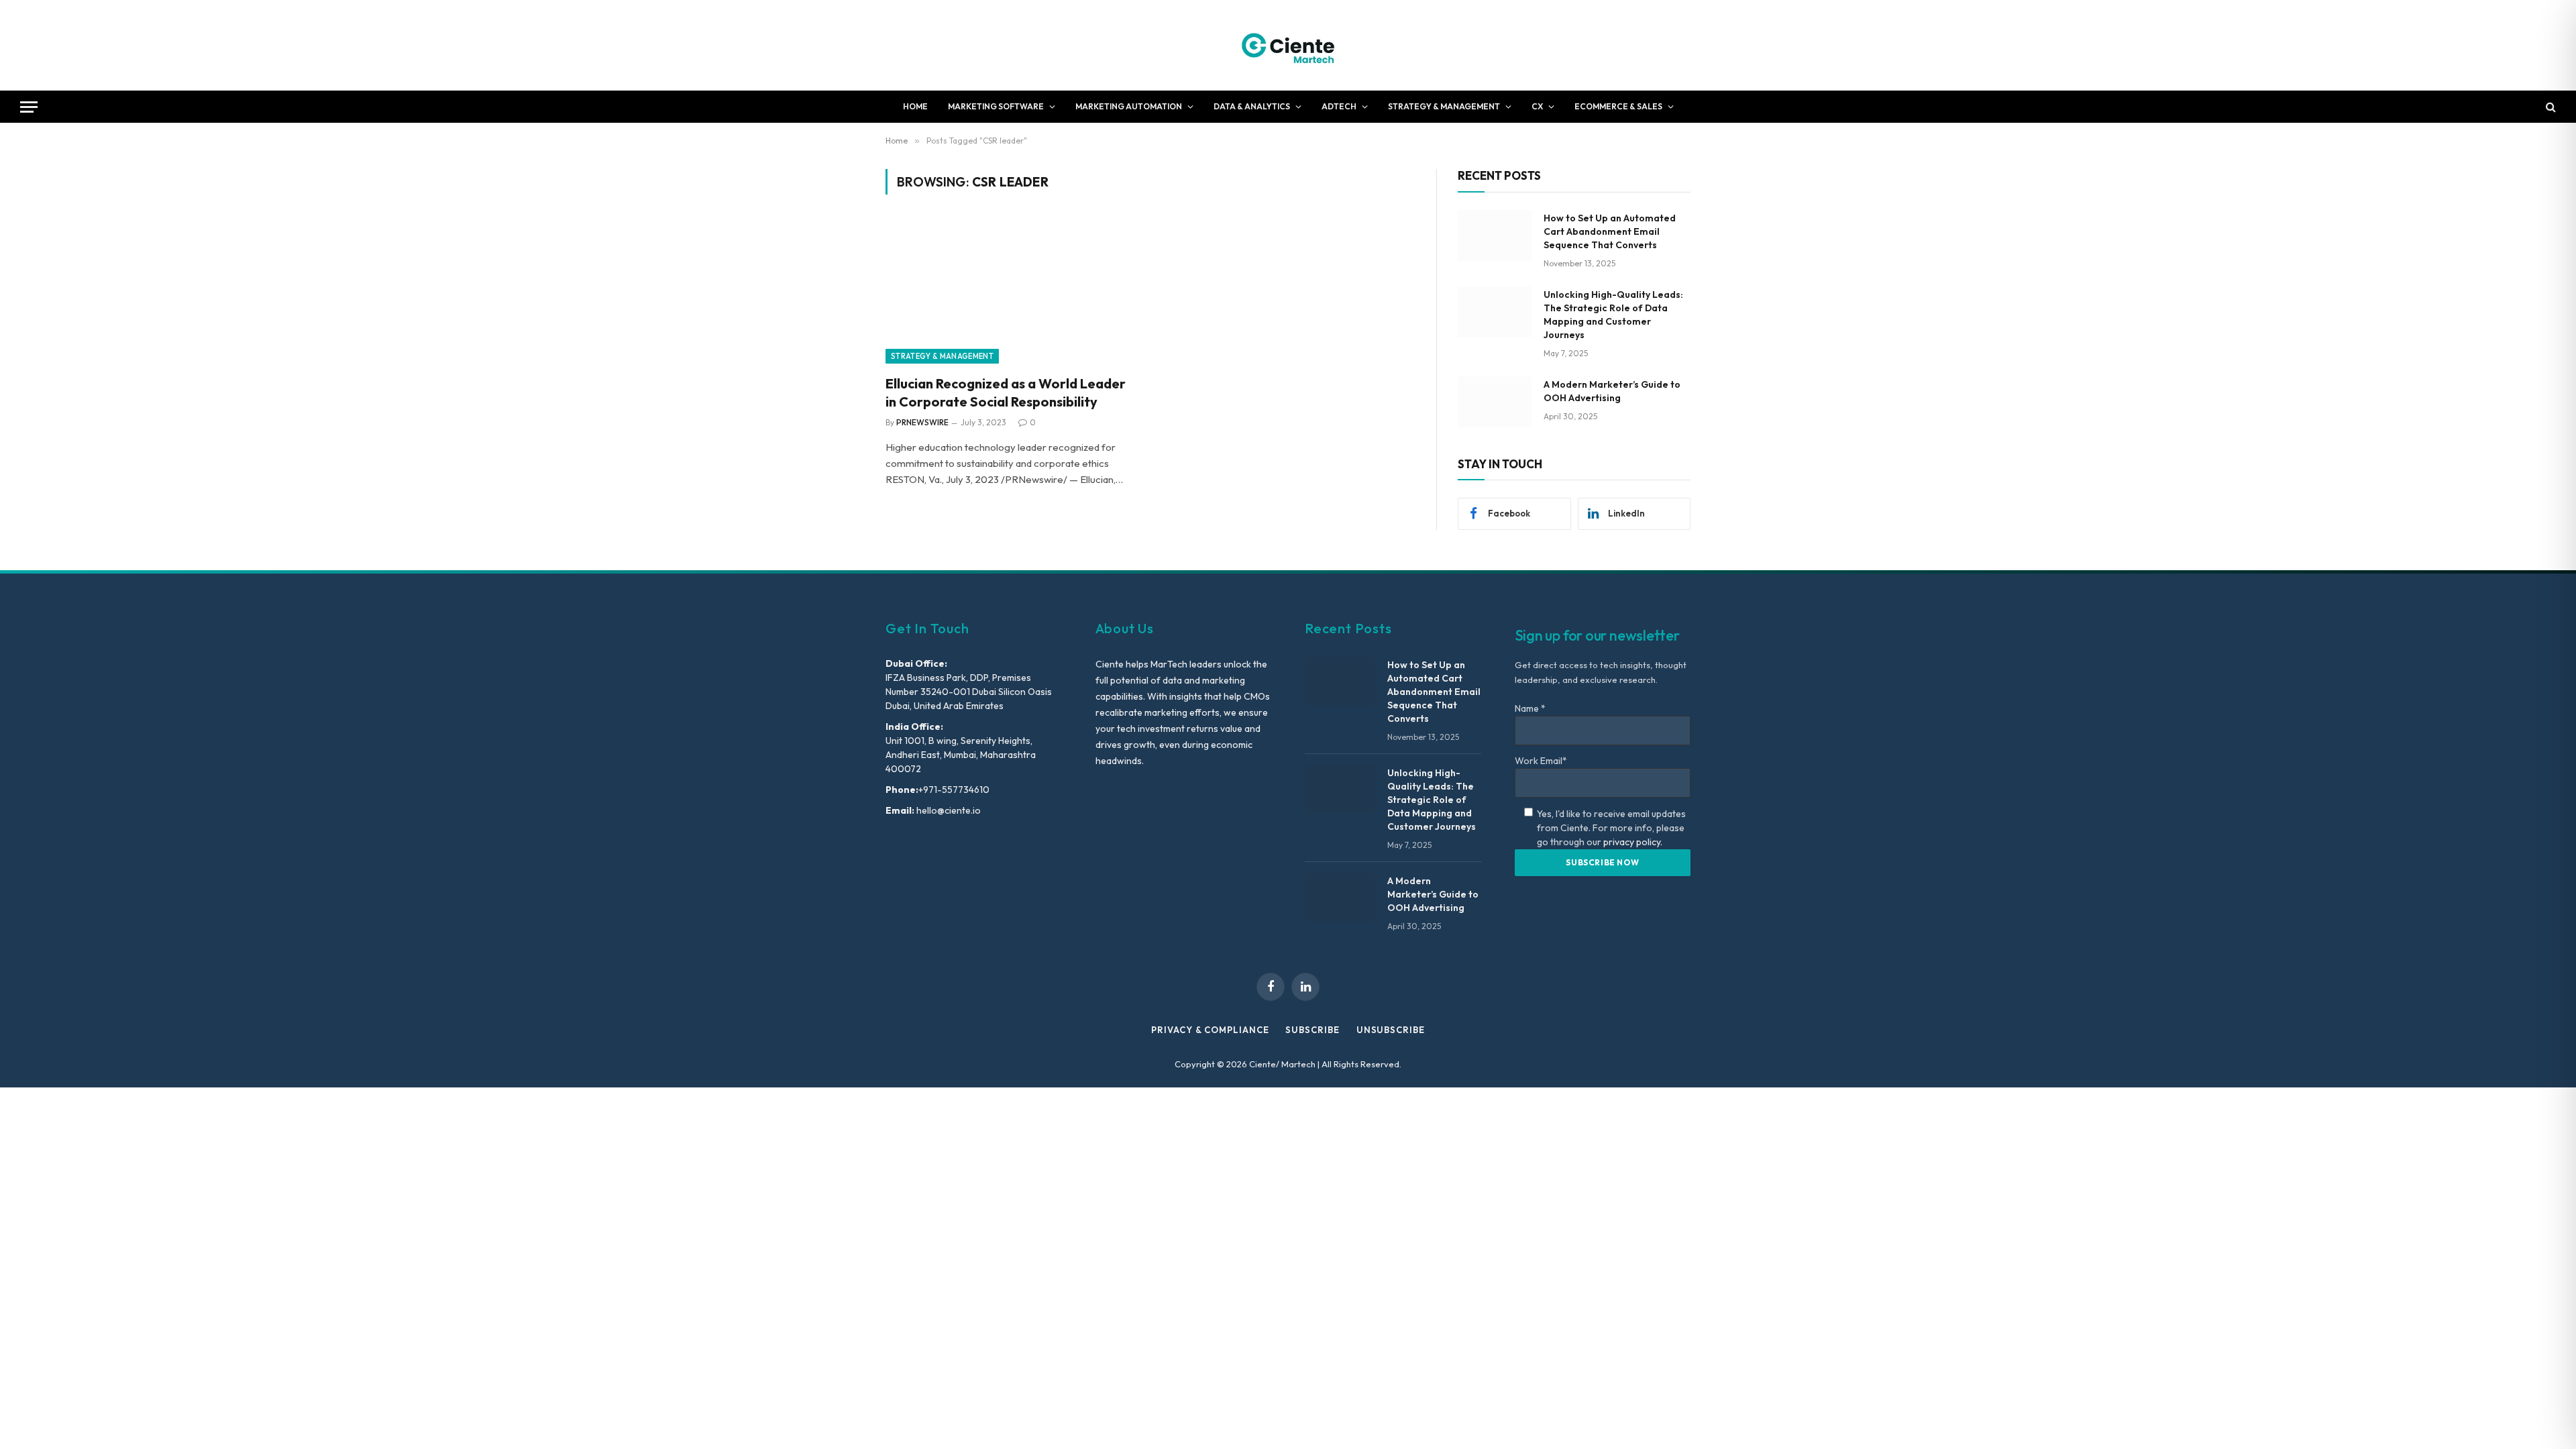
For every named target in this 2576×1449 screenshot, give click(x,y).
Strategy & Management (1444, 106)
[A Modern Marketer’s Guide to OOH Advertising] (1495, 402)
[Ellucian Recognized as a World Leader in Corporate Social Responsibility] (1012, 292)
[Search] (2550, 107)
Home (915, 106)
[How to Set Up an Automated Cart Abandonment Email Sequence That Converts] (1495, 235)
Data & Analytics (1252, 106)
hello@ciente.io (948, 810)
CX (1537, 106)
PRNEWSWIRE (922, 422)
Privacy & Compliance (1210, 1030)
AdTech (1339, 106)
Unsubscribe (1391, 1030)
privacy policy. (1633, 842)
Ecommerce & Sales (1618, 106)
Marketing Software (996, 106)
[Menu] (29, 107)
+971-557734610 (954, 790)
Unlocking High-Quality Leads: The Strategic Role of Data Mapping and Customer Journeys (1613, 315)
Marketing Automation (1129, 106)
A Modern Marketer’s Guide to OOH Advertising (1612, 391)
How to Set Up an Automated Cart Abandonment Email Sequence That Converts (1610, 231)
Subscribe (1312, 1030)
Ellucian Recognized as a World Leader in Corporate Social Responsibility (1006, 392)
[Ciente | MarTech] (1288, 45)
